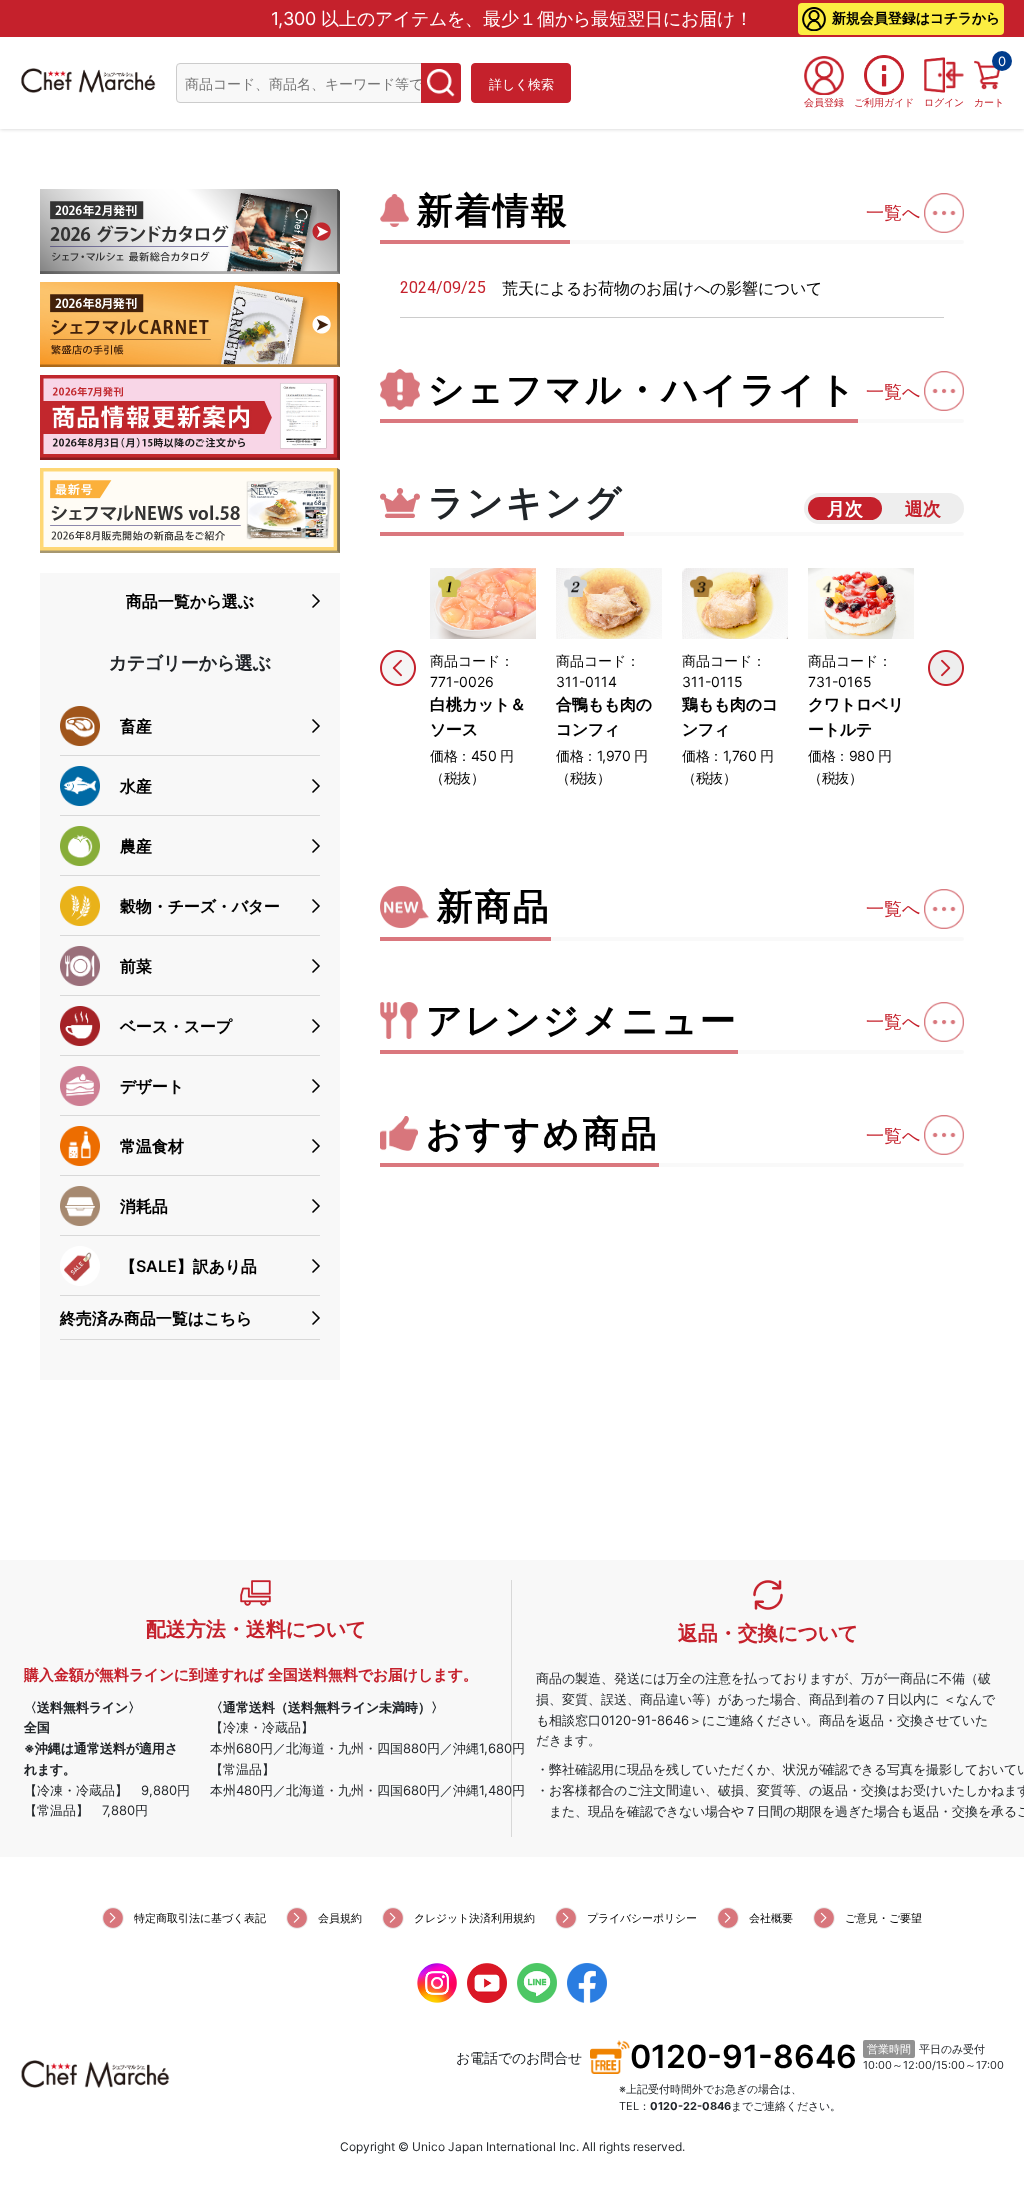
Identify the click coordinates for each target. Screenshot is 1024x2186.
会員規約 (340, 1918)
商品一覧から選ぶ (190, 601)
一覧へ (893, 212)
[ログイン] (944, 75)
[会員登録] (824, 75)
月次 (845, 508)
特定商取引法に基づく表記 (200, 1918)
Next (946, 668)
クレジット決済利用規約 (474, 1918)
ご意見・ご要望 (883, 1918)
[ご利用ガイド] (884, 75)
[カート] (989, 75)
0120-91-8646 (743, 2056)
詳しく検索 (521, 84)
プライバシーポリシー (642, 1918)
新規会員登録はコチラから (916, 17)
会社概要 (771, 1918)
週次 (923, 508)
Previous (398, 668)
